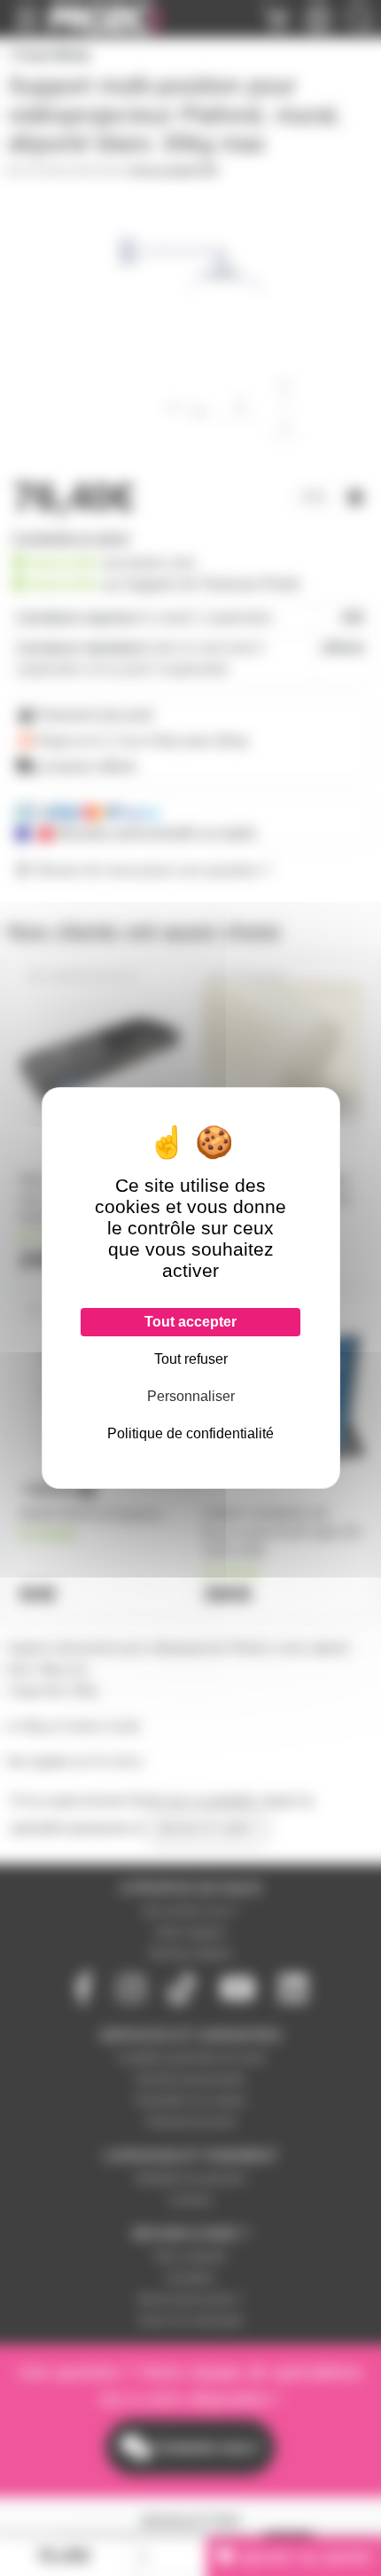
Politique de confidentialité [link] (190, 1433)
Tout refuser (191, 1359)
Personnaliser (191, 1396)
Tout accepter (190, 1322)
